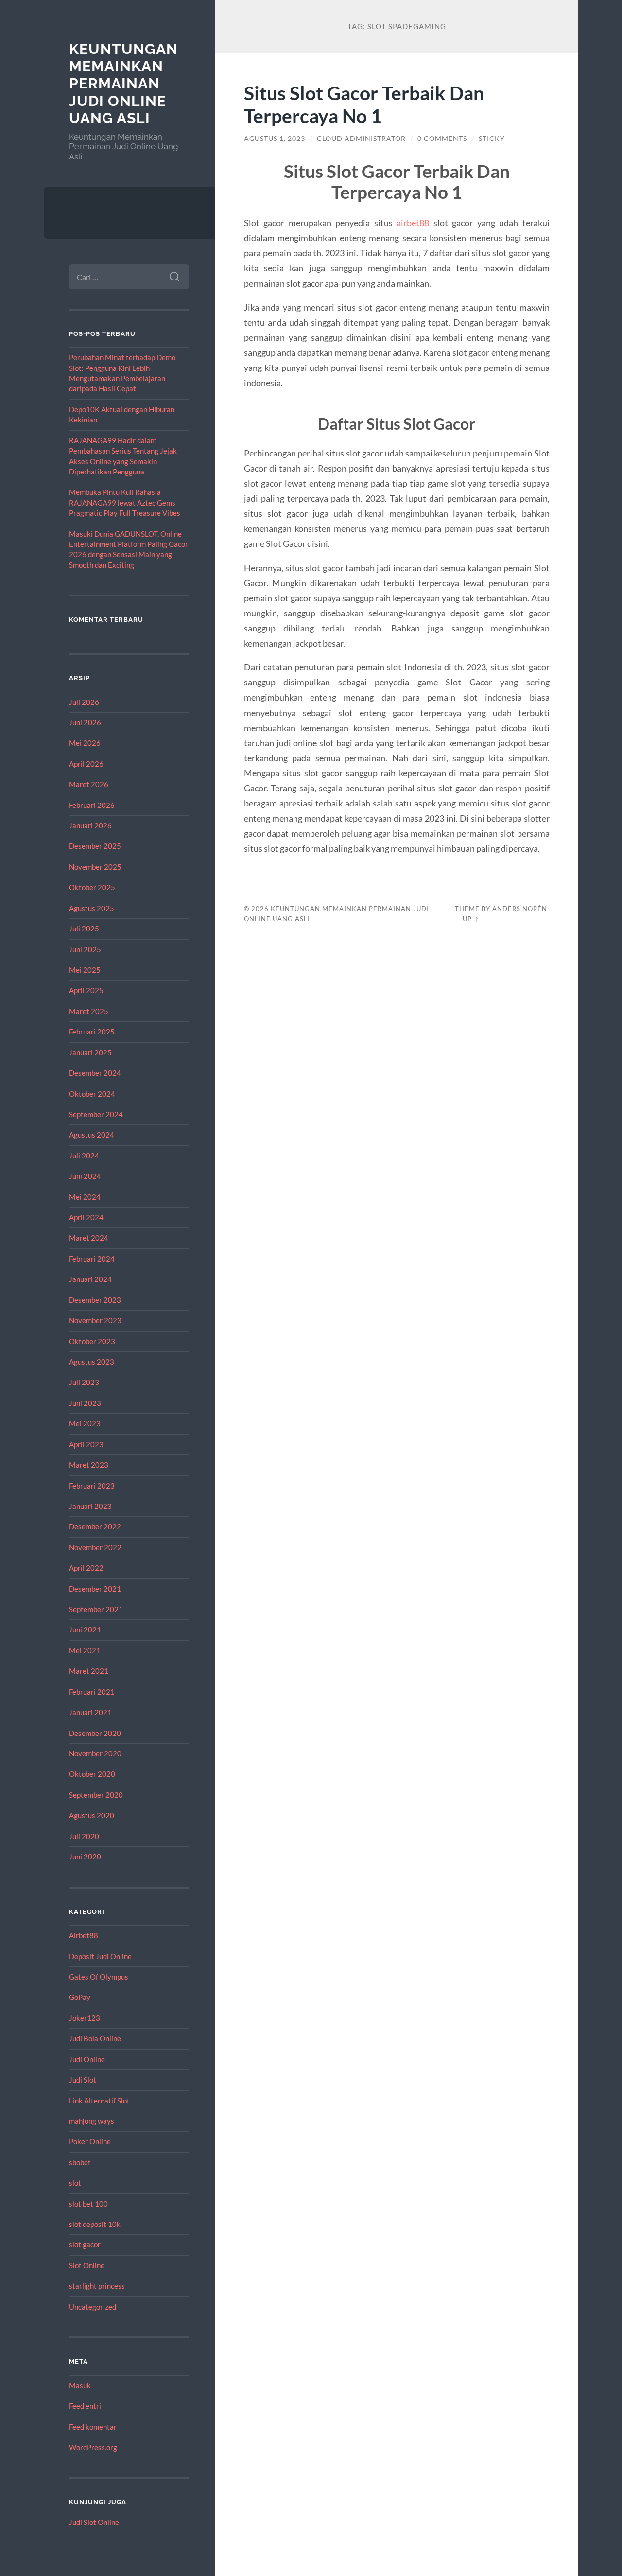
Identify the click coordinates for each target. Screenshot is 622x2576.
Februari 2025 (92, 1032)
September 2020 (96, 1795)
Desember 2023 (95, 1300)
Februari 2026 (92, 805)
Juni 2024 (85, 1176)
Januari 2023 (90, 1506)
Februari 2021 (92, 1692)
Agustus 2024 (92, 1135)
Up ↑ (471, 919)
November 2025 (95, 867)
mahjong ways (92, 2121)
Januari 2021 (90, 1712)
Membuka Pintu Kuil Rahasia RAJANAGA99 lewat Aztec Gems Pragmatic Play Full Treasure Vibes (125, 502)
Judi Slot (83, 2080)
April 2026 (86, 764)
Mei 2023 (85, 1423)
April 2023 (86, 1444)
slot (75, 2183)
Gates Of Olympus (99, 1977)
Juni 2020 (85, 1857)
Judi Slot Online (94, 2522)
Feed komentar (93, 2427)
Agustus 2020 (92, 1815)
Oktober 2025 (92, 887)
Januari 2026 (90, 825)
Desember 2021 (95, 1589)
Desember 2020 (95, 1733)
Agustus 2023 (92, 1362)
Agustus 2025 (92, 908)
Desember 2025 (95, 846)
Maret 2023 (89, 1465)
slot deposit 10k (95, 2224)
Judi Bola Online (95, 2038)
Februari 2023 (92, 1486)
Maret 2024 (89, 1238)
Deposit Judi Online (100, 1956)
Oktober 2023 (92, 1341)
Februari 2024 (92, 1259)
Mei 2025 (85, 970)
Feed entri (85, 2406)
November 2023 (95, 1320)
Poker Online (90, 2141)
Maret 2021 (89, 1671)
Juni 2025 (85, 949)
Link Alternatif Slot (99, 2101)
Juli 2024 (84, 1156)
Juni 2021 (85, 1630)
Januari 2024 (90, 1279)
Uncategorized (93, 2307)
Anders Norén (520, 909)
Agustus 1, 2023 (275, 139)
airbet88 (413, 223)
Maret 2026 (89, 784)
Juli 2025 (84, 929)
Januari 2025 (90, 1052)
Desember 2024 (95, 1073)
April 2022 (86, 1568)
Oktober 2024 (92, 1094)
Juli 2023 (84, 1382)
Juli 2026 (84, 702)
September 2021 (96, 1609)
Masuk (80, 2385)
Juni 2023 (85, 1403)
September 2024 (96, 1114)
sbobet (80, 2162)
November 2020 (95, 1753)
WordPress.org (93, 2447)
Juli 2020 (84, 1836)
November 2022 (95, 1547)
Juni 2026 (85, 722)
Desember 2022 (95, 1526)
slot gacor (85, 2244)
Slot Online (87, 2265)
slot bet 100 (88, 2204)
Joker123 (85, 2018)
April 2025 (86, 990)
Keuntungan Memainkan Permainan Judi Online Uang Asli (123, 84)
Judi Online (87, 2059)
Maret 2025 (89, 1011)
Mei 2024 (85, 1197)
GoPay (80, 1997)
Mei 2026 (85, 743)
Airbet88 (84, 1935)
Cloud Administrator (361, 139)
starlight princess (97, 2286)
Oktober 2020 (92, 1774)
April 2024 (86, 1217)
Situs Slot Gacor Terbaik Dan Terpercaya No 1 (364, 104)
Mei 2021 (85, 1650)
